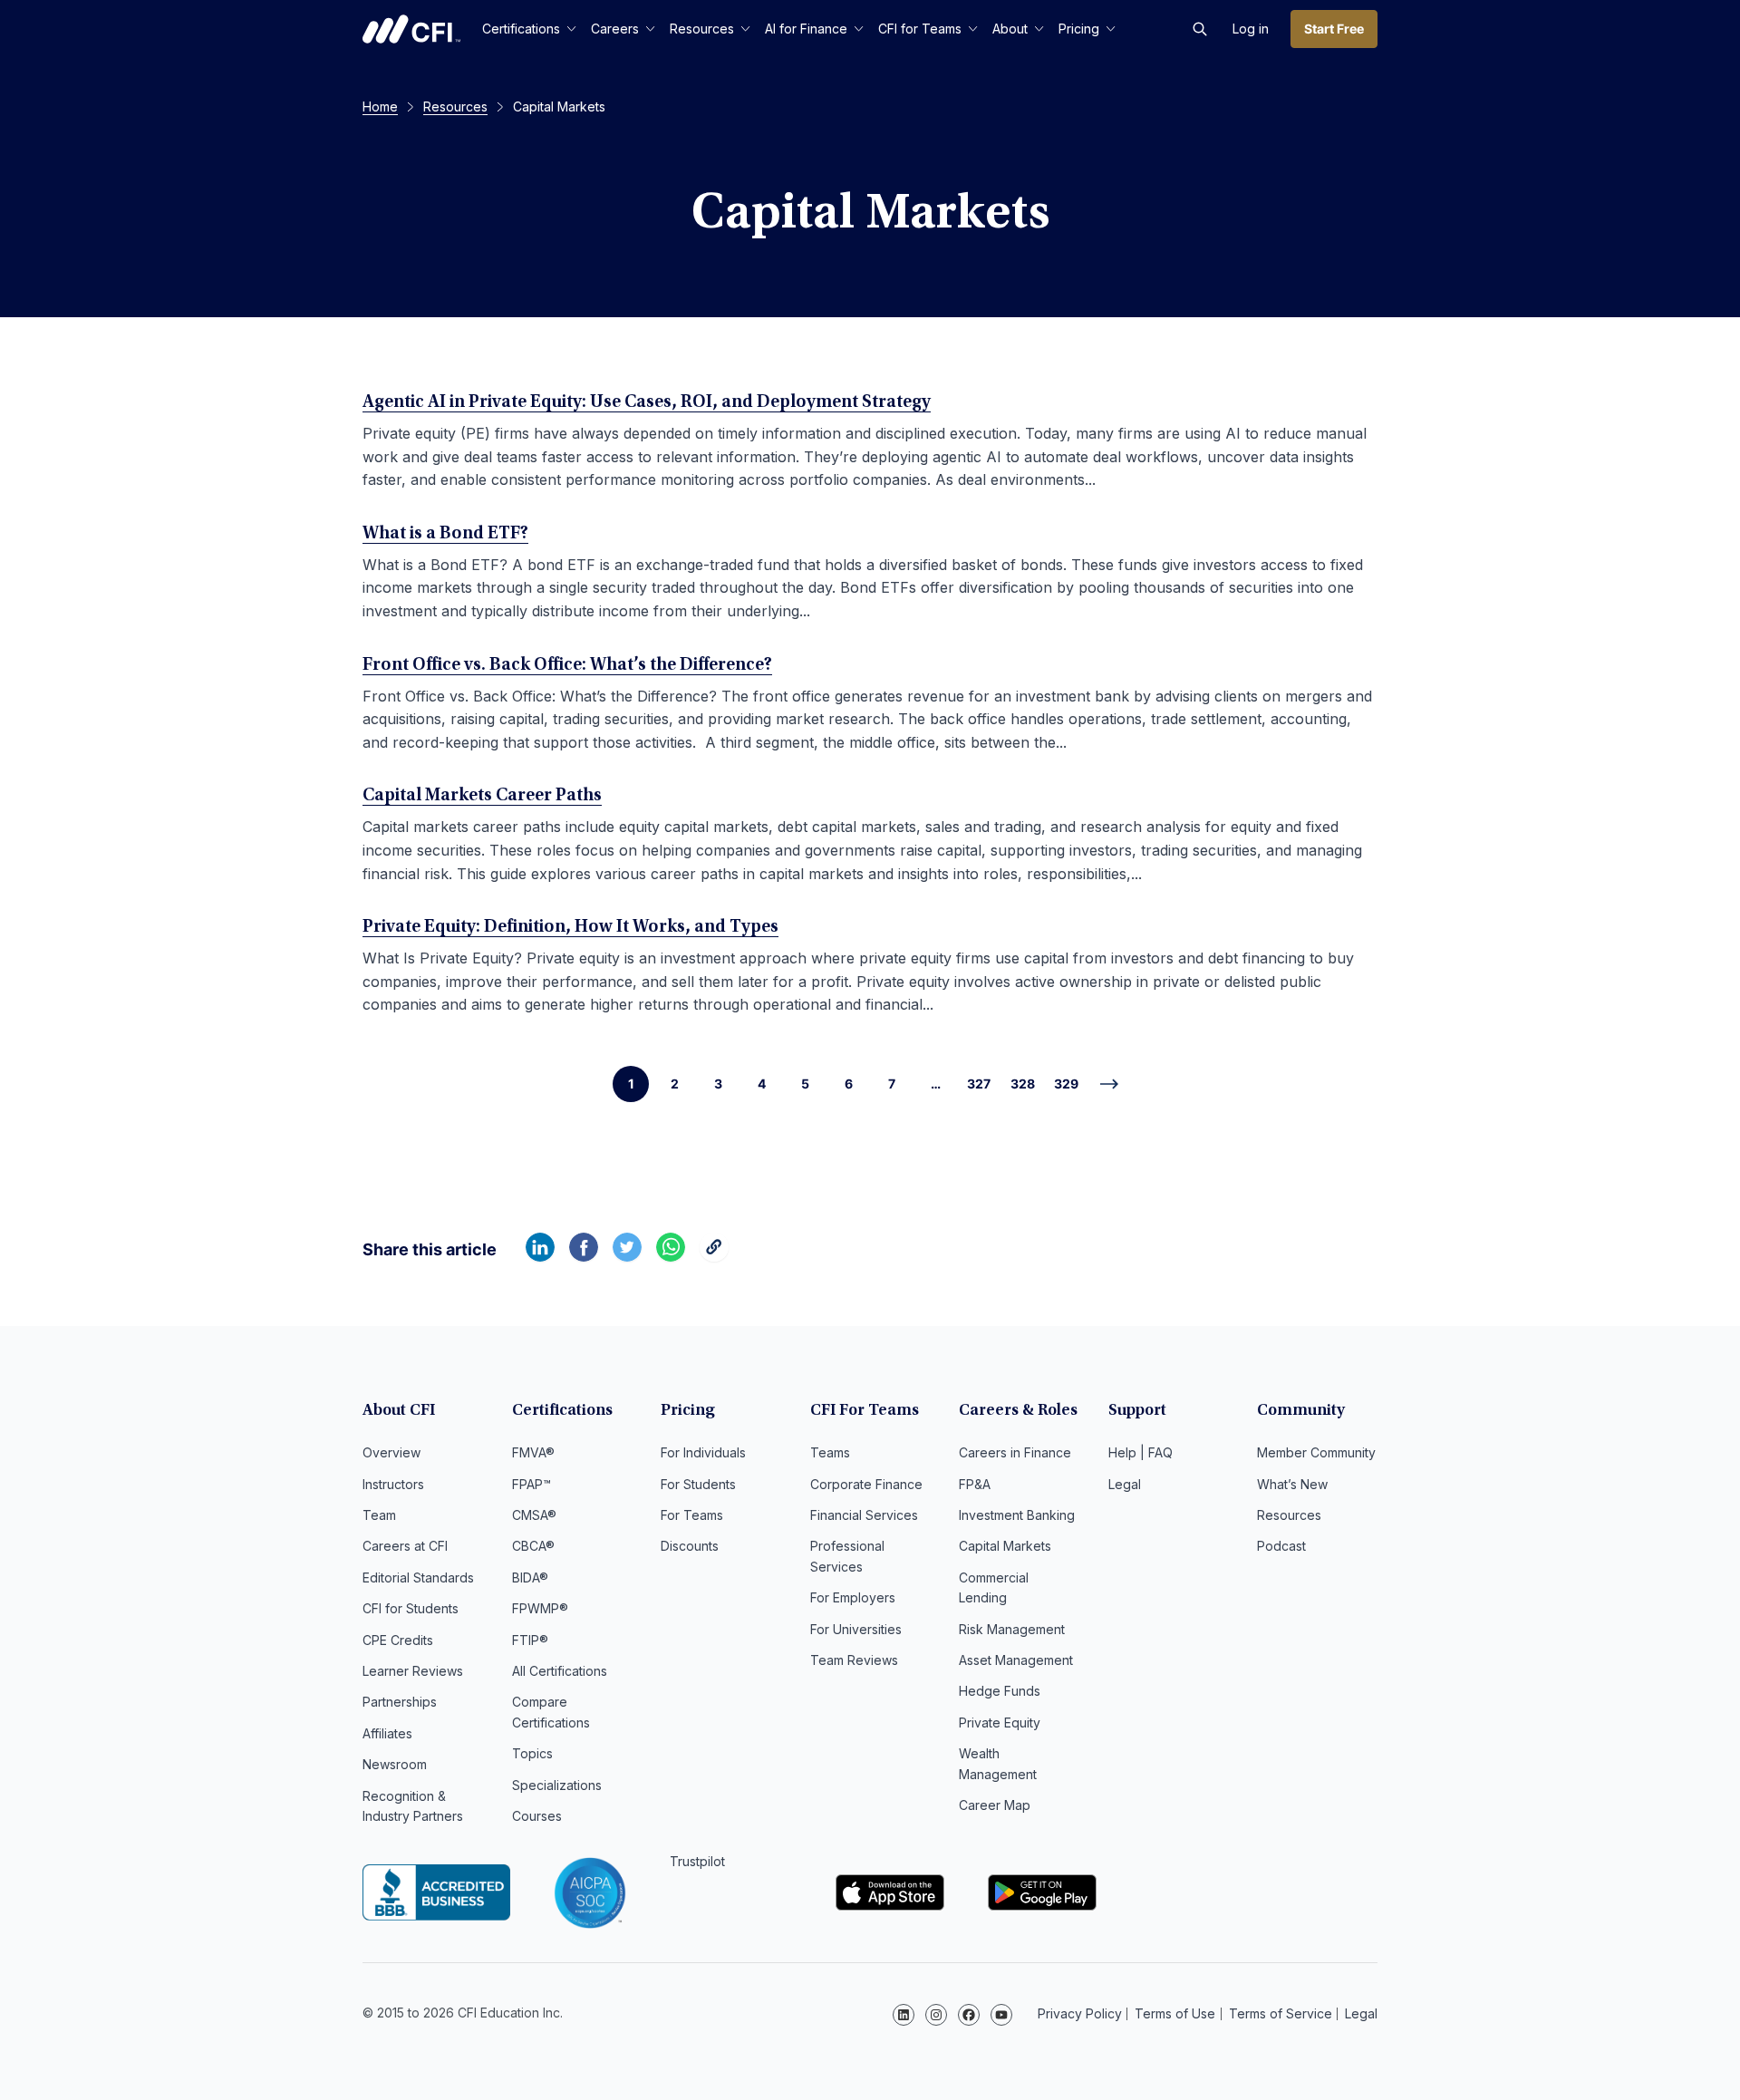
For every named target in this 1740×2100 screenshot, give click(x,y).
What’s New (1292, 1484)
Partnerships (400, 1702)
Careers (615, 29)
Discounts (690, 1546)
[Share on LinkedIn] (540, 1256)
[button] (1200, 29)
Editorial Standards (418, 1577)
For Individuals (703, 1452)
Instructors (393, 1484)
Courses (537, 1816)
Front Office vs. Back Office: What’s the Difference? (567, 665)
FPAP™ (532, 1484)
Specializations (557, 1785)
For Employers (853, 1597)
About (1010, 29)
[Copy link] (714, 1256)
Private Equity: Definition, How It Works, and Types (570, 927)
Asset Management (1016, 1660)
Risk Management (1012, 1629)
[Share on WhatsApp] (671, 1256)
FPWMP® (540, 1608)
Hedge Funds (1000, 1691)
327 (979, 1084)
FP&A (975, 1484)
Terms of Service (1281, 2013)
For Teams (692, 1515)
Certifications (521, 29)
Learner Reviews (413, 1671)
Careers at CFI (405, 1546)
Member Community (1316, 1452)
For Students (698, 1484)
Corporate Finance (866, 1484)
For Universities (856, 1629)
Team (379, 1515)
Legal (1125, 1484)
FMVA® (533, 1452)
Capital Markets (1005, 1546)
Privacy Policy (1080, 2013)
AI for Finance (806, 29)
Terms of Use (1175, 2013)
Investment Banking (1017, 1515)
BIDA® (530, 1577)
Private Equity (1000, 1723)
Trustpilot (697, 1861)
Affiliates (387, 1733)
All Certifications (560, 1671)
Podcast (1281, 1546)
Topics (532, 1753)
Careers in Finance (1015, 1452)
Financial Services (864, 1515)
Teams (830, 1452)
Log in (1251, 29)
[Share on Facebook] (584, 1256)
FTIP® (530, 1640)
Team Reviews (854, 1660)
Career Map (995, 1805)
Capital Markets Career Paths (482, 796)
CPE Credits (398, 1640)
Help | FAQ (1141, 1452)
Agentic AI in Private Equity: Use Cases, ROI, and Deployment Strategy (647, 402)
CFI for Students (411, 1608)
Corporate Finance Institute (411, 29)
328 (1023, 1084)
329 (1066, 1084)
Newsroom (395, 1764)
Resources (702, 29)
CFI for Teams (920, 29)
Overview (391, 1452)
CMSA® (534, 1515)
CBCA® (533, 1546)
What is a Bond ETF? (445, 534)
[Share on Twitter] (627, 1256)
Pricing (1079, 29)
